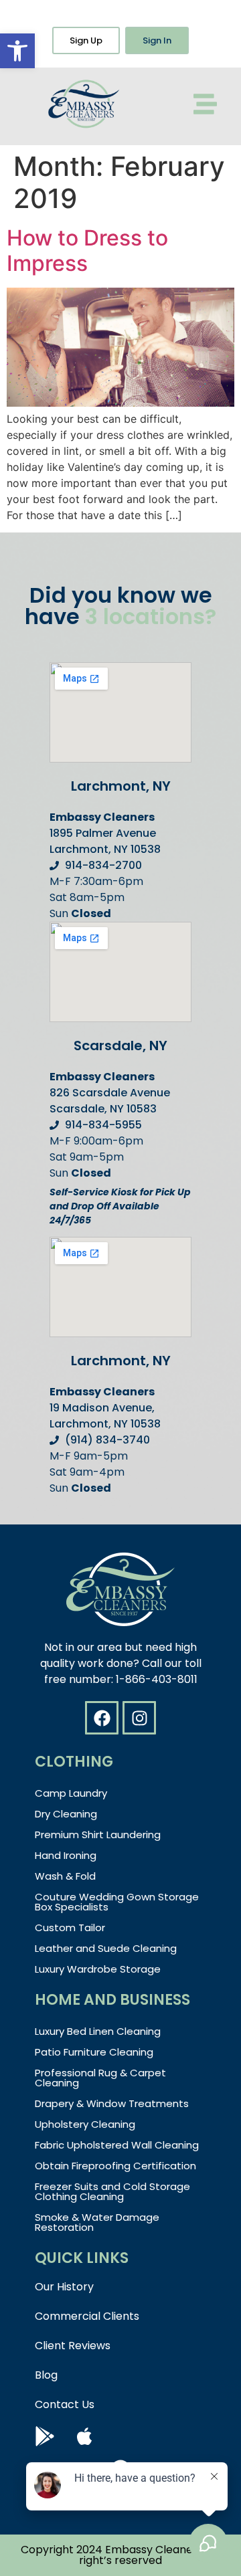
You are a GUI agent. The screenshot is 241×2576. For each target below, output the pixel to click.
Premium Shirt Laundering (98, 1835)
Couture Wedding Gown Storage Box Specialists (117, 1902)
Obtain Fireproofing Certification (115, 2166)
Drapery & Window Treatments (112, 2103)
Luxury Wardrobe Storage (98, 1969)
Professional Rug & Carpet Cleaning (100, 2078)
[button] (17, 51)
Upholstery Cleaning (85, 2124)
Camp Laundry (71, 1793)
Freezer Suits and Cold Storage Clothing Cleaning (112, 2191)
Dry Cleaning (66, 1814)
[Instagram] (139, 1718)
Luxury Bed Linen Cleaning (98, 2031)
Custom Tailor (70, 1927)
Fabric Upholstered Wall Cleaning (117, 2145)
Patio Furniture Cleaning (94, 2052)
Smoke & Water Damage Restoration (97, 2222)
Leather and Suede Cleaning (106, 1948)
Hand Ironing (66, 1855)
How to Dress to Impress (87, 251)
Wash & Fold (65, 1876)
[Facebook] (102, 1718)
